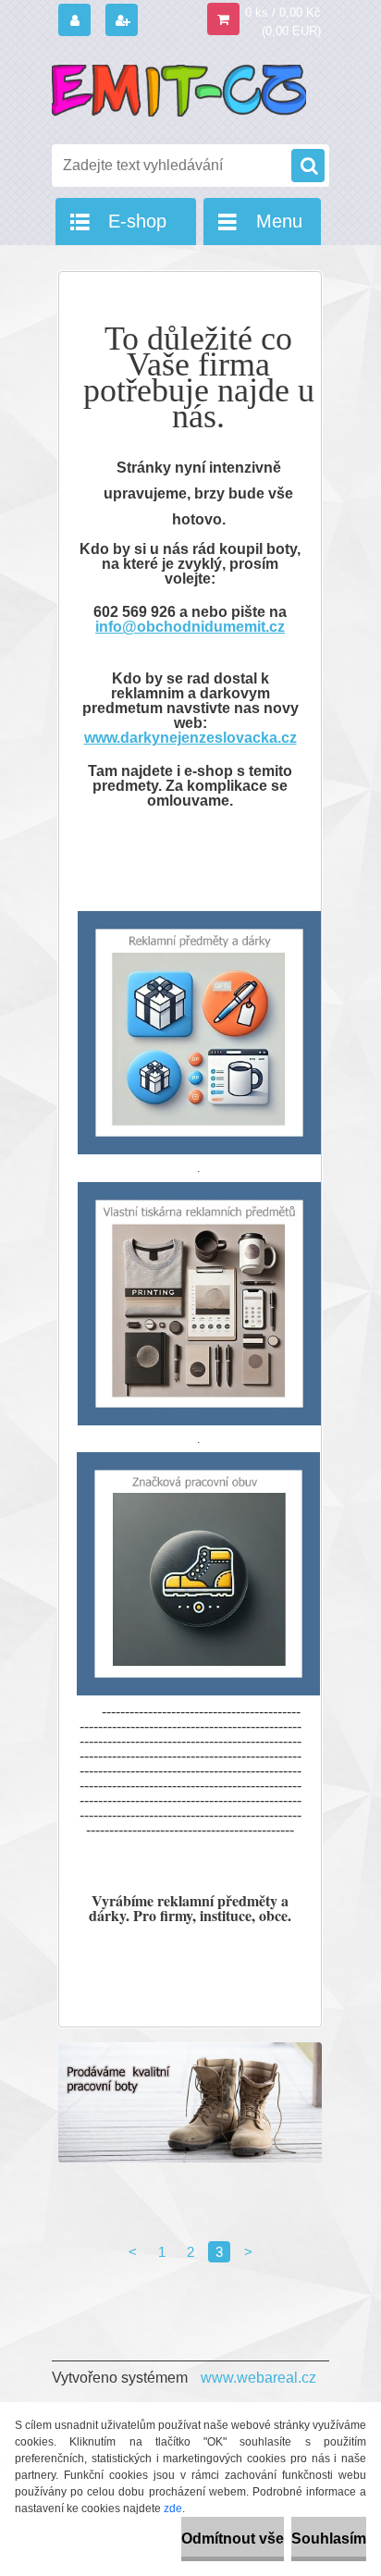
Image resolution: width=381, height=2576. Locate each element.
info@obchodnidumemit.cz (190, 627)
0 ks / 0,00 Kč (283, 12)
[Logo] (179, 91)
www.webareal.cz (258, 2378)
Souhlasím (329, 2539)
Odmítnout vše (233, 2539)
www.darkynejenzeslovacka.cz (190, 738)
